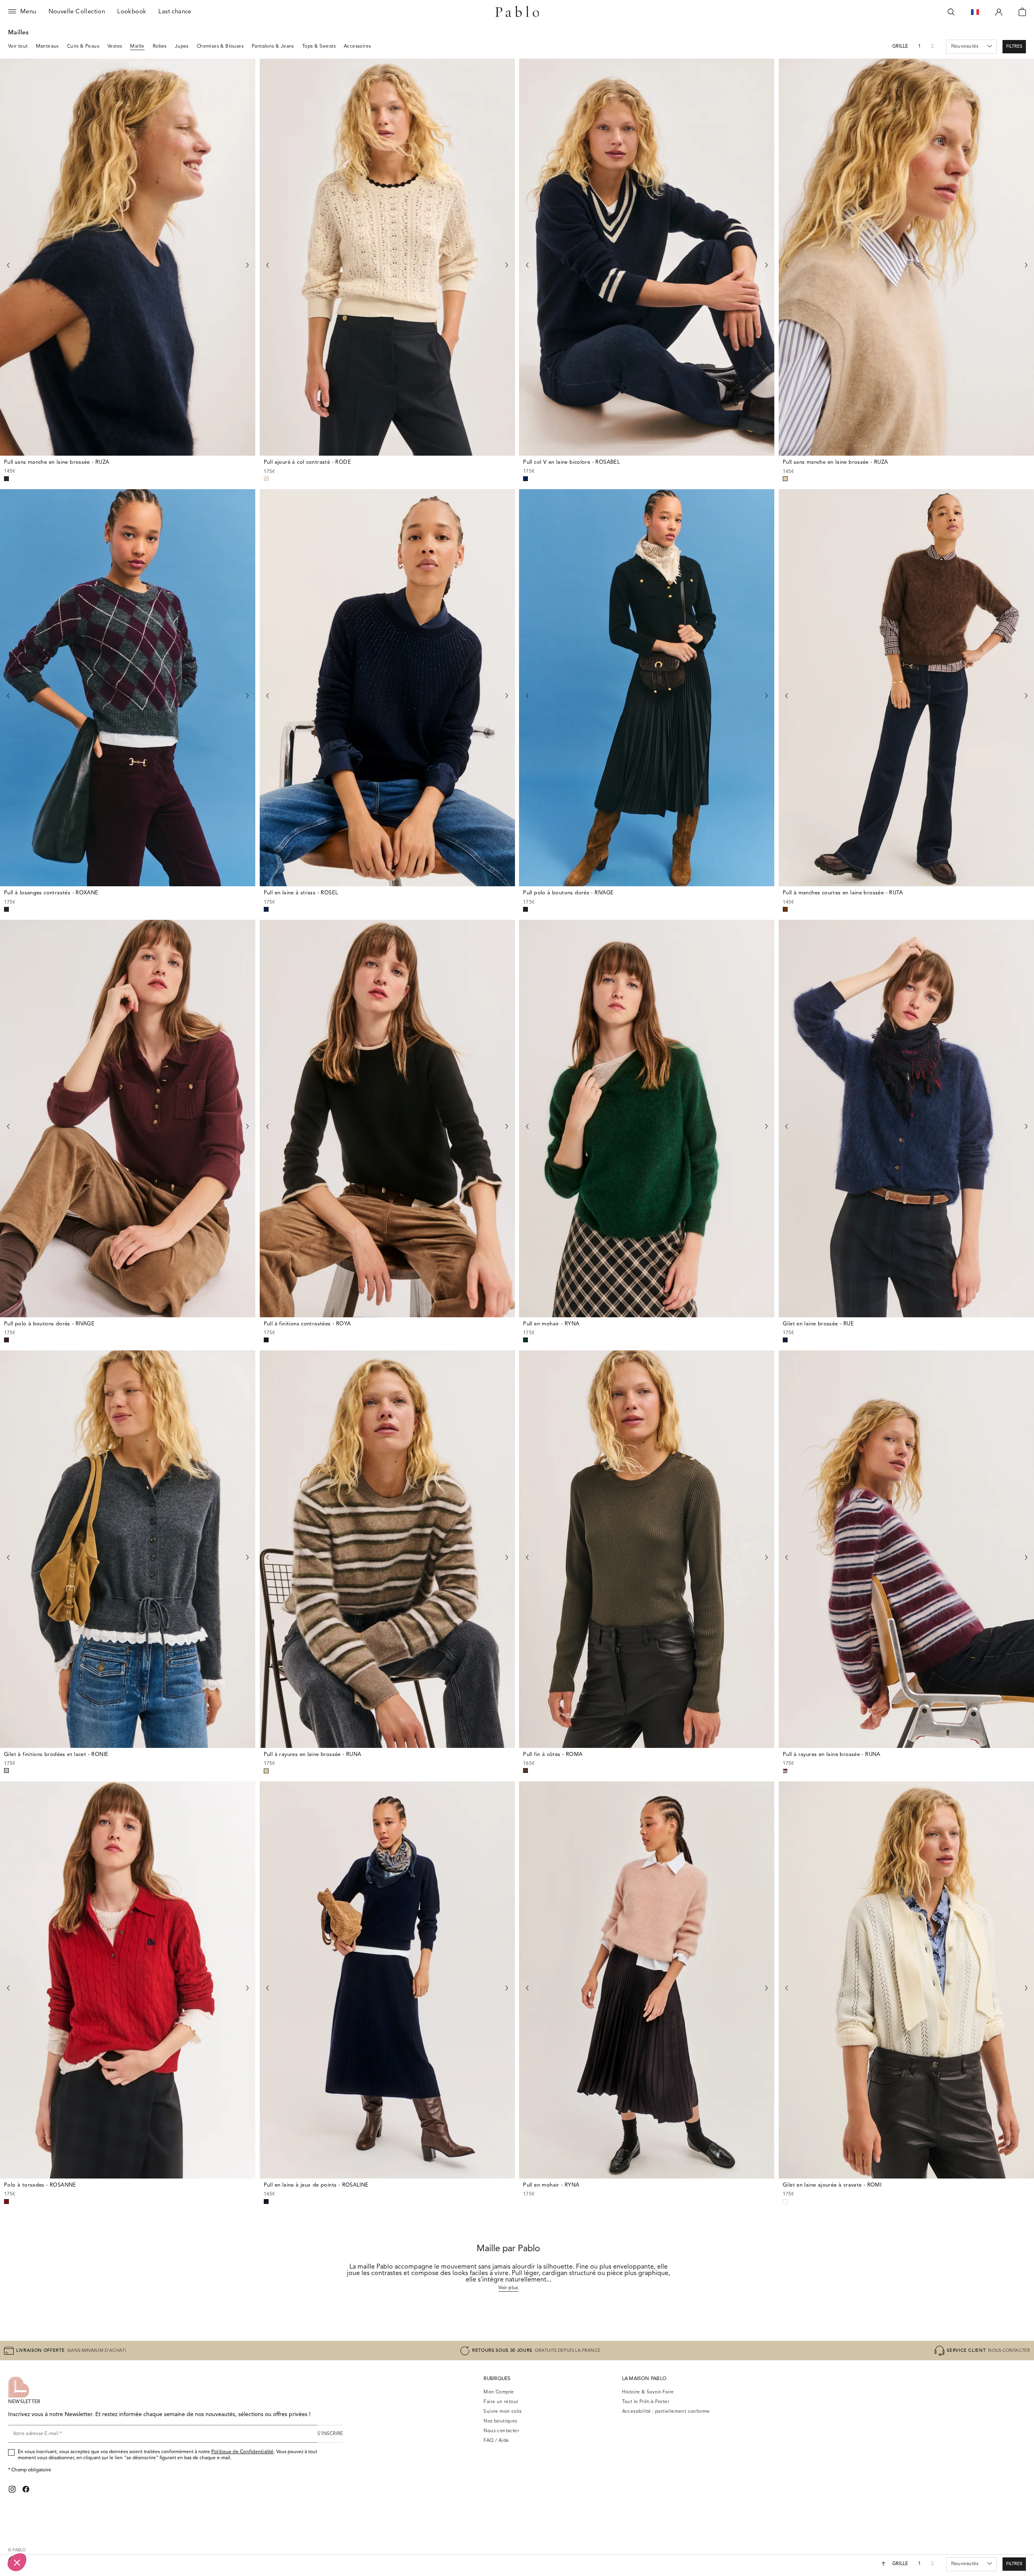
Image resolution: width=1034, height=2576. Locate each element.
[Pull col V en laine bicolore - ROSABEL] (647, 257)
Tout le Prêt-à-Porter (646, 2402)
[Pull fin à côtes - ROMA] (647, 1549)
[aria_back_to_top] (884, 2564)
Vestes (115, 46)
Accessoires (357, 46)
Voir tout (18, 46)
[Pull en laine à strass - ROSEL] (387, 688)
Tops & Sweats (319, 46)
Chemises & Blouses (220, 46)
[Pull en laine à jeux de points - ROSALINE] (387, 1980)
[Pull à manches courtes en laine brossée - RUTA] (906, 688)
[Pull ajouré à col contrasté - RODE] (387, 257)
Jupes (182, 46)
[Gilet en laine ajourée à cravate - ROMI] (906, 1980)
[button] (1014, 47)
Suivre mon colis (502, 2412)
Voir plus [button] (508, 2288)
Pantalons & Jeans (273, 46)
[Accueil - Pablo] (517, 12)
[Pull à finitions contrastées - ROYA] (387, 1119)
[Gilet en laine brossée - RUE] (906, 1119)
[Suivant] (247, 265)
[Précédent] (8, 265)
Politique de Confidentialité (243, 2452)
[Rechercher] (951, 12)
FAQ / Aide (496, 2441)
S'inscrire (330, 2434)
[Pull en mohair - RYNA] (647, 1119)
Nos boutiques (500, 2421)
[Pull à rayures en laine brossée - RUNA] (387, 1549)
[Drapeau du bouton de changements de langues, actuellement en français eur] (975, 12)
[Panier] (1022, 12)
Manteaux (47, 46)
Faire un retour (501, 2402)
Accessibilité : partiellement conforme (666, 2412)
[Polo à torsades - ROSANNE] (128, 1980)
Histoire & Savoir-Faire (648, 2392)
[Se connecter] (999, 12)
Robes (160, 46)
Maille (137, 46)
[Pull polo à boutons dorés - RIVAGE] (647, 688)
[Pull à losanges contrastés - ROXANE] (128, 688)
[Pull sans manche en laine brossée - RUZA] (128, 257)
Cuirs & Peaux (83, 46)
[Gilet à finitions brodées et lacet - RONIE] (128, 1549)
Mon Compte (499, 2392)
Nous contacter (501, 2431)
